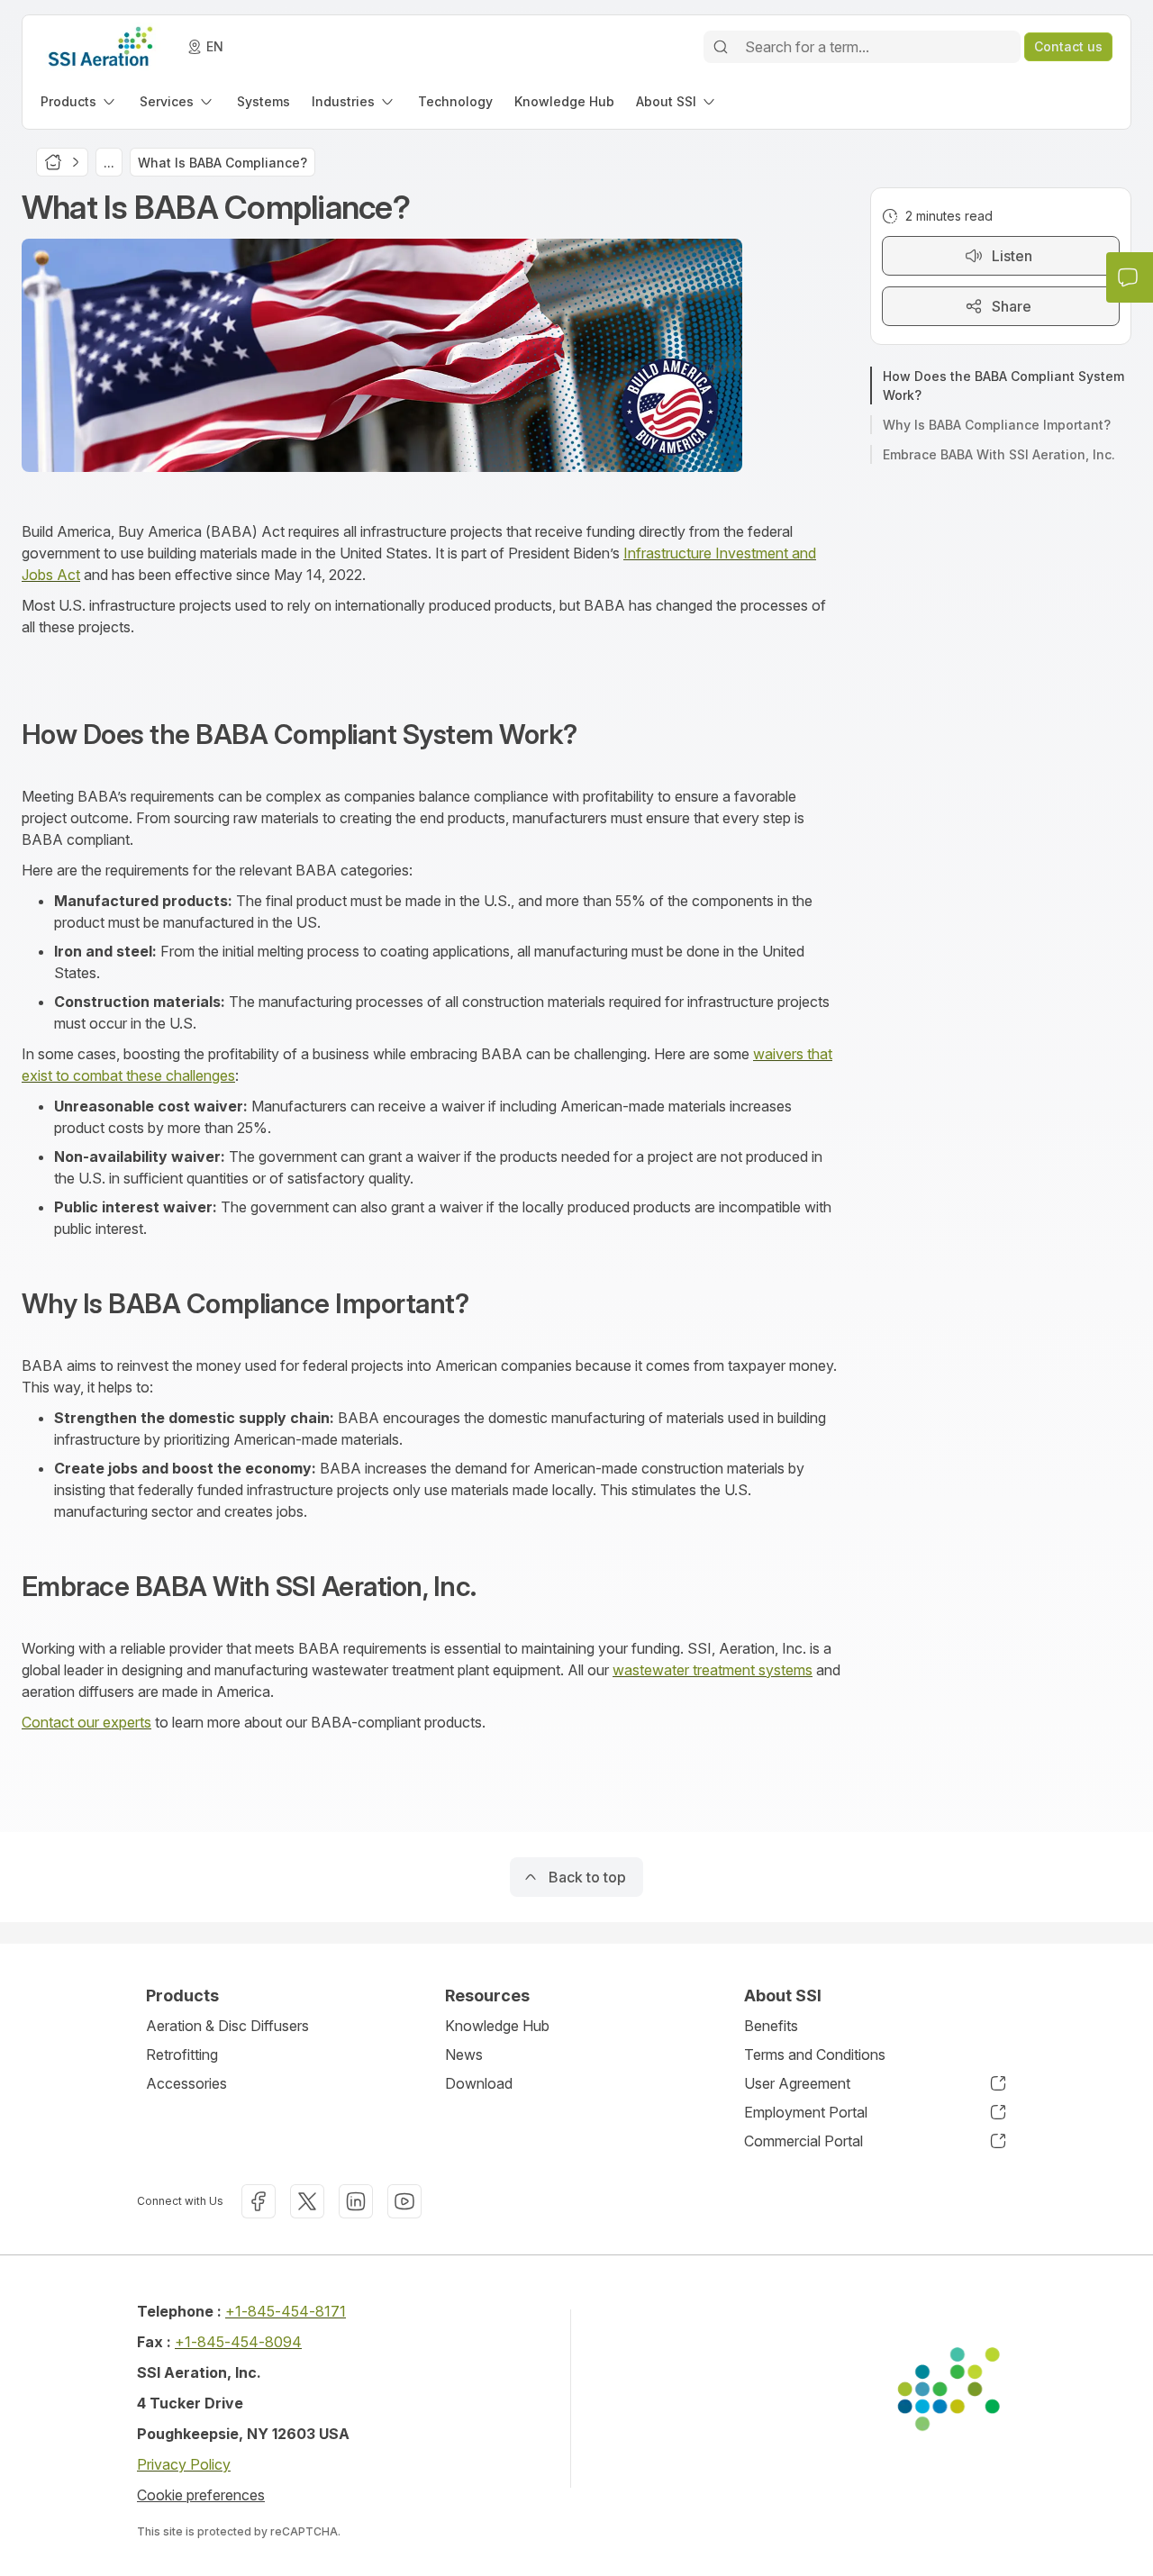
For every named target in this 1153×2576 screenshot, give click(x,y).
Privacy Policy (184, 2464)
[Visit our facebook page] (259, 2201)
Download (479, 2083)
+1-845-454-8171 (286, 2311)
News (464, 2054)
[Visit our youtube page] (404, 2201)
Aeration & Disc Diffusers (227, 2026)
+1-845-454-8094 (238, 2342)
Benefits (771, 2026)
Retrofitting (182, 2054)
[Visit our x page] (307, 2201)
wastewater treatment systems (713, 1670)
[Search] (721, 47)
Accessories (186, 2083)
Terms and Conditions (815, 2054)
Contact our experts (86, 1722)
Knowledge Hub (497, 2026)
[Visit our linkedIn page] (356, 2201)
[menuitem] (79, 101)
